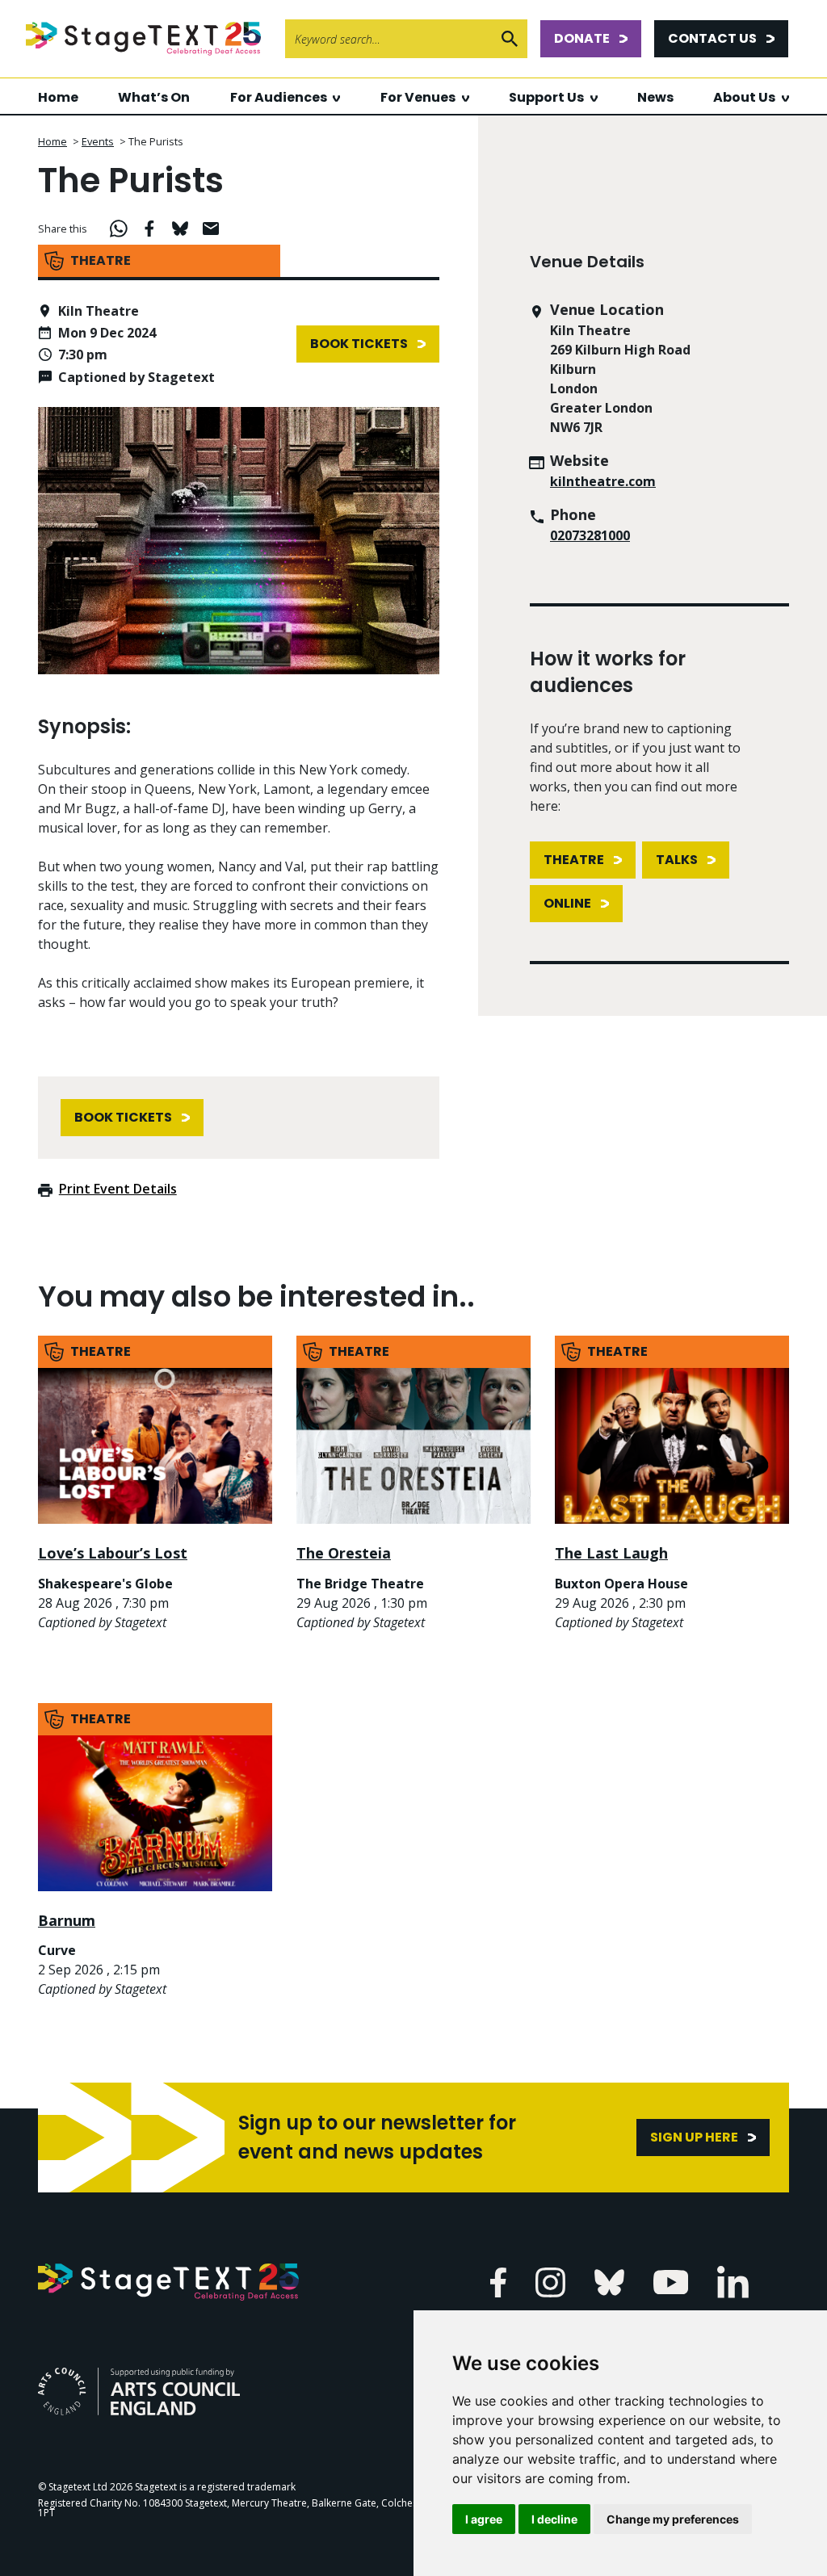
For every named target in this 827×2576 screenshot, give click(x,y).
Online (567, 903)
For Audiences (279, 97)
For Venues (418, 97)
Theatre (574, 860)
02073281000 (590, 535)
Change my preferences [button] (673, 2519)
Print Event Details (118, 1189)
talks (677, 860)
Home (58, 97)
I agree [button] (484, 2519)
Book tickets (359, 344)
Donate (582, 38)
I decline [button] (554, 2519)
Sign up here (694, 2137)
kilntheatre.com (603, 481)
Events (98, 141)
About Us (744, 97)
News (655, 97)
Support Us (546, 97)
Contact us (712, 38)
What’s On (154, 97)
